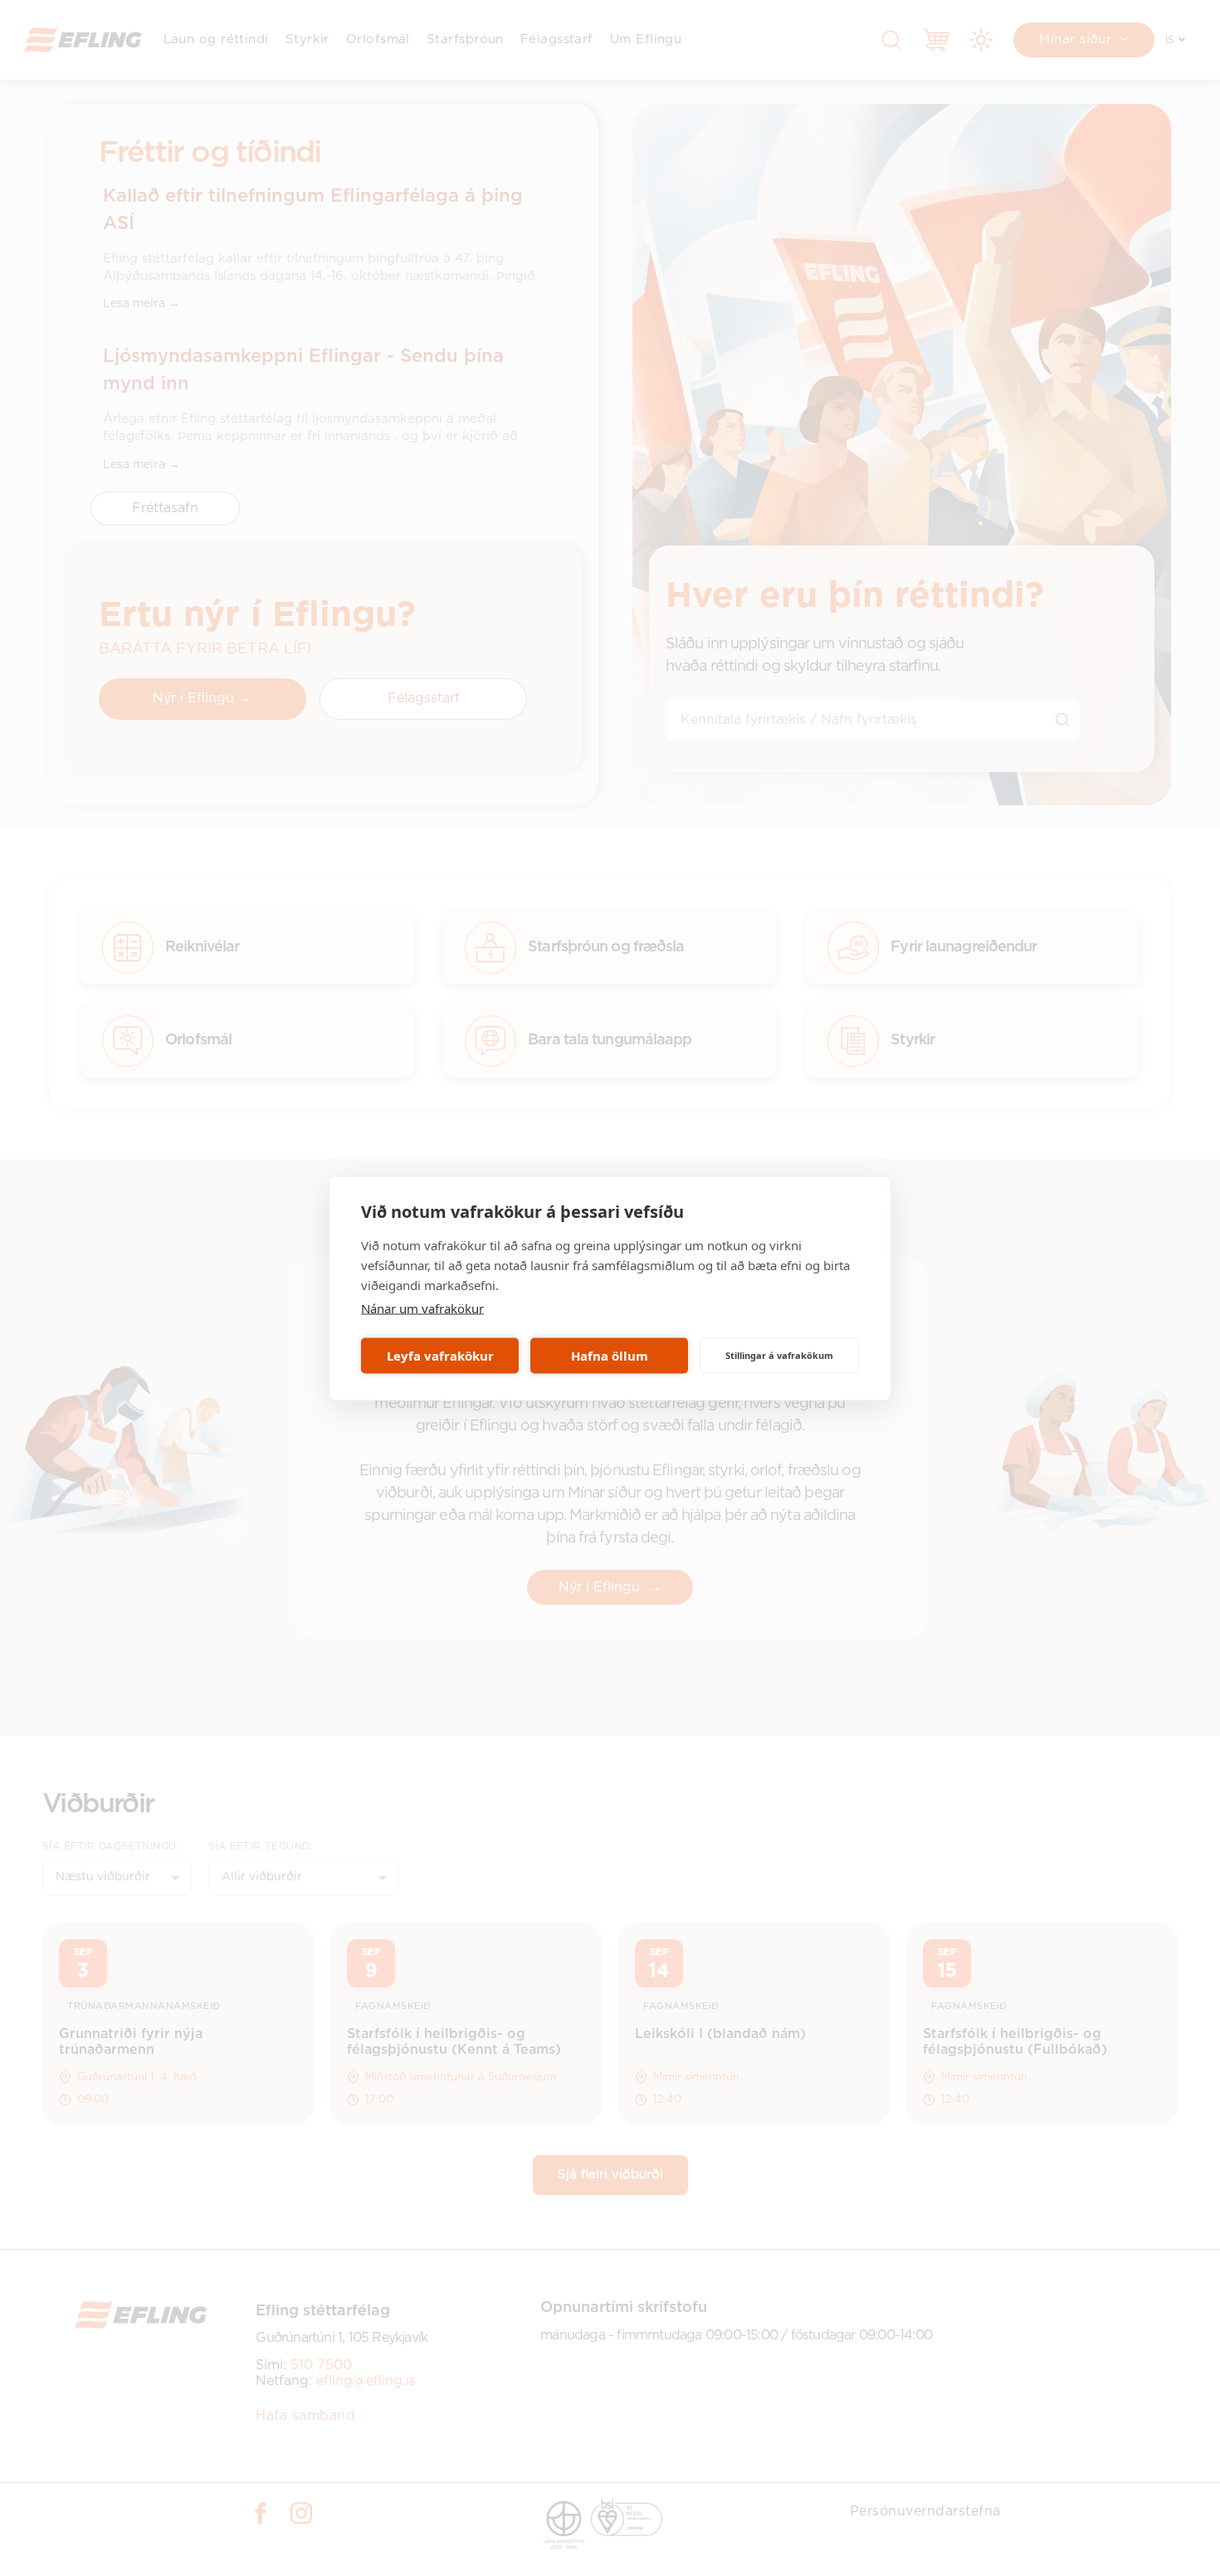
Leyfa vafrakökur (440, 1356)
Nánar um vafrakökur (422, 1308)
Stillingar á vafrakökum (779, 1355)
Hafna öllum (610, 1356)
